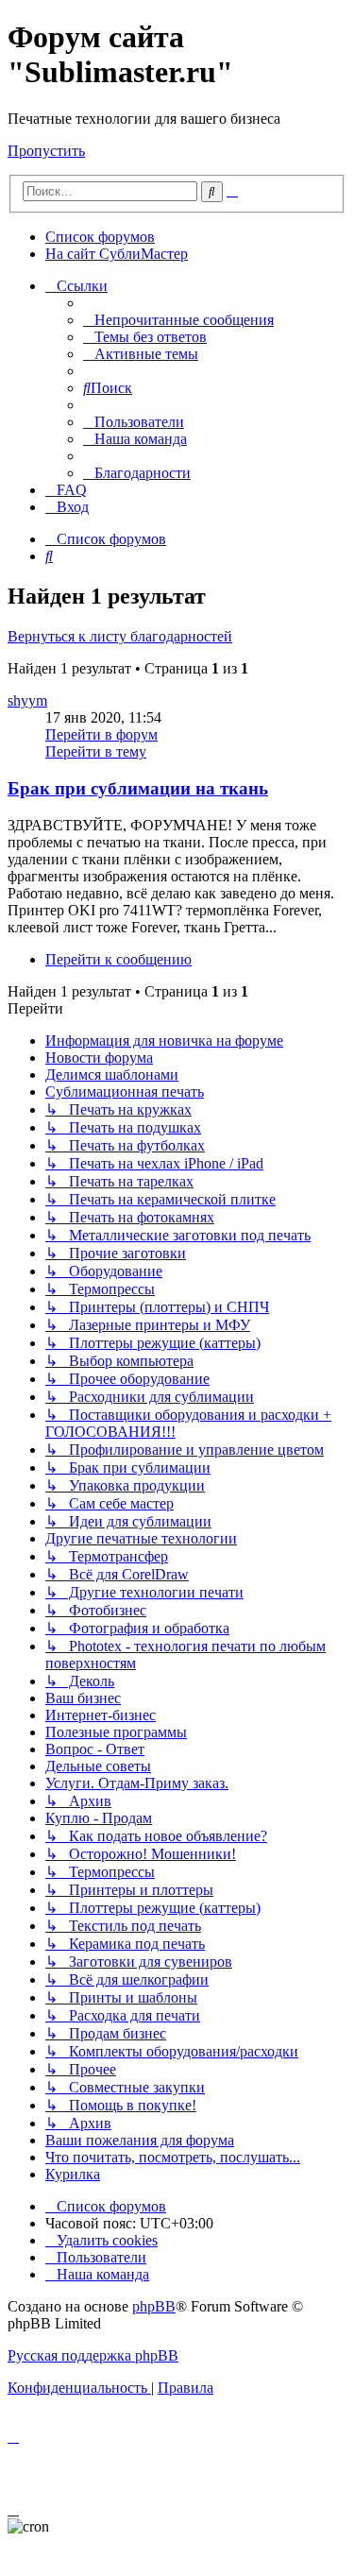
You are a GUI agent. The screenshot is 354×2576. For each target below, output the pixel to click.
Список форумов (100, 237)
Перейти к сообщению (118, 959)
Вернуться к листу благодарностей (120, 636)
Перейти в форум (101, 734)
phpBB (154, 2306)
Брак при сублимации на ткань (138, 788)
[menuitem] (178, 320)
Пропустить (46, 151)
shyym (27, 700)
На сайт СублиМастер (117, 254)
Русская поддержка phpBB (93, 2355)
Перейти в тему (96, 751)
